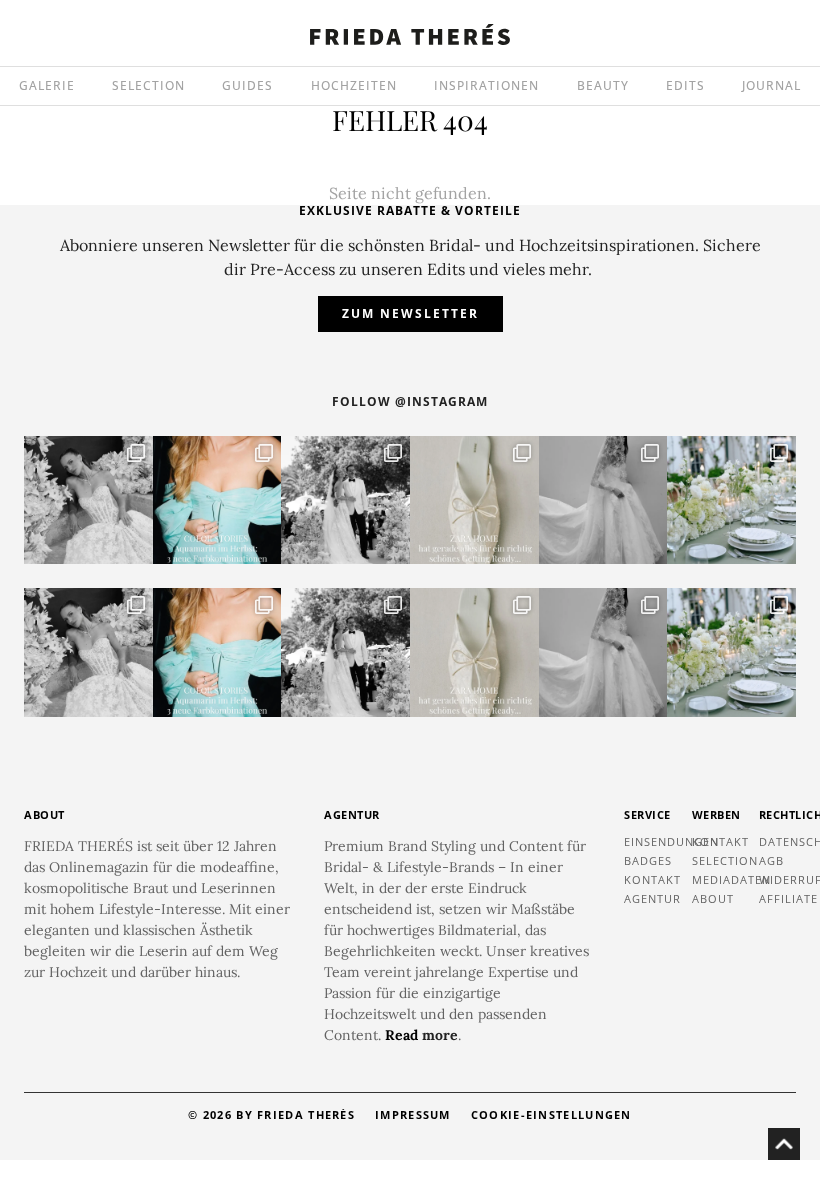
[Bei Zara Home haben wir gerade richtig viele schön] (474, 500)
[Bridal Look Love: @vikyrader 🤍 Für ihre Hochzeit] (88, 500)
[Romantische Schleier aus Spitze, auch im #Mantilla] (603, 500)
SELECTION (148, 85)
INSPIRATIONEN (486, 85)
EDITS (685, 85)
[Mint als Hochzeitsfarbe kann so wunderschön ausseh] (731, 500)
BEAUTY (603, 85)
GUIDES (247, 85)
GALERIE (47, 85)
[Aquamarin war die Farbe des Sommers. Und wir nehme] (217, 500)
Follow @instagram (410, 401)
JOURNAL (771, 85)
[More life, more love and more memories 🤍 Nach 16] (345, 500)
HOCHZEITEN (354, 85)
